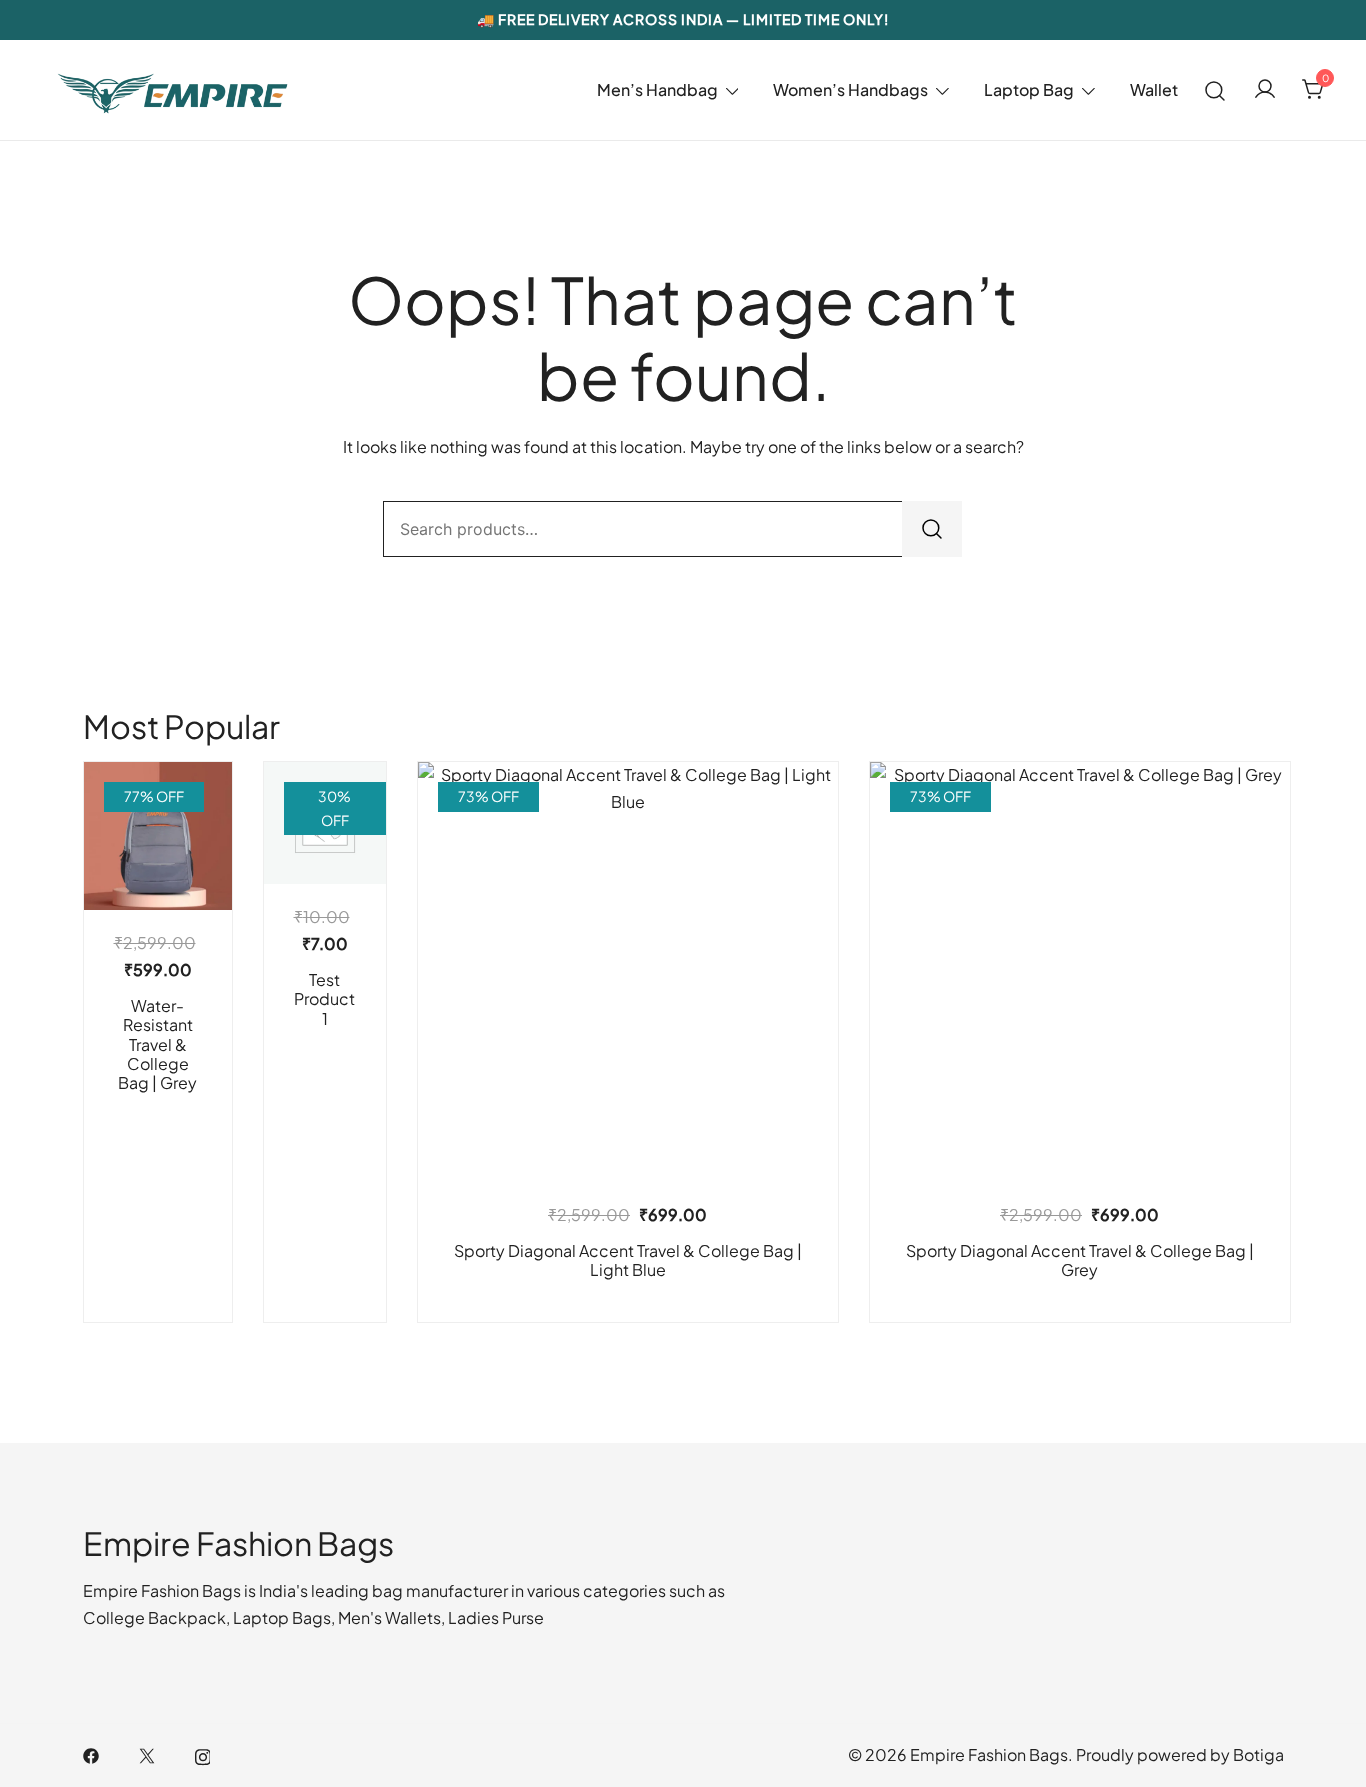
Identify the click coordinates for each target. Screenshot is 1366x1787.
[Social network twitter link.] (147, 1754)
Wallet (1154, 89)
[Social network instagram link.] (203, 1754)
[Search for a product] (1215, 89)
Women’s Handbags (850, 89)
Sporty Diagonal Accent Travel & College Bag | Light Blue (628, 1260)
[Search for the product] (932, 529)
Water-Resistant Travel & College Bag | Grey (157, 1044)
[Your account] (1265, 90)
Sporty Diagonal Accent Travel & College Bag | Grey (1080, 1260)
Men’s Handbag (657, 89)
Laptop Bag (1029, 89)
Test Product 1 (324, 998)
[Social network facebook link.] (91, 1754)
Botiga (1258, 1754)
